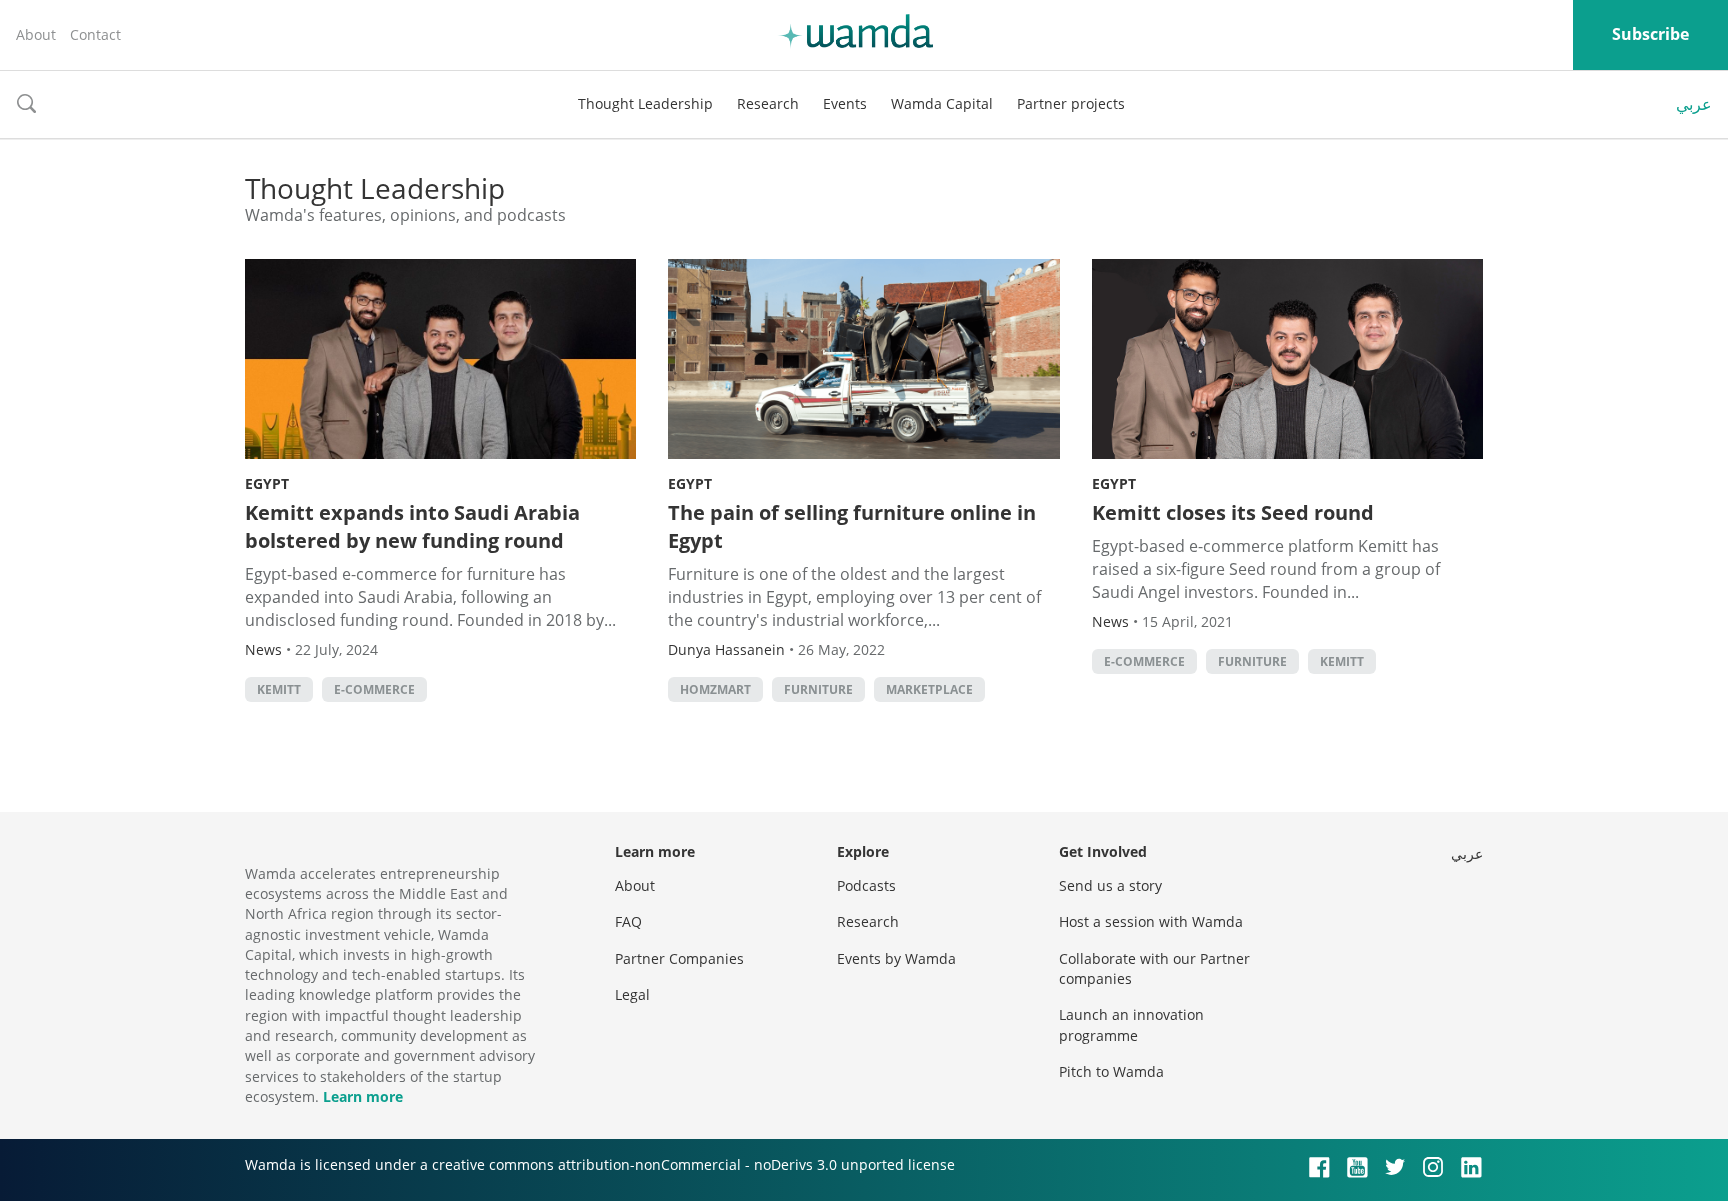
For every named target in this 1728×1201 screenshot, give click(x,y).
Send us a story (1110, 885)
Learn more (363, 1096)
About (36, 34)
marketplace (929, 689)
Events (845, 103)
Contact (95, 34)
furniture (818, 689)
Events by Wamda (896, 958)
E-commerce (374, 689)
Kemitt (279, 689)
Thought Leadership (645, 103)
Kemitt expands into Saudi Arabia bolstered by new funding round (412, 526)
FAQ (628, 921)
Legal (632, 994)
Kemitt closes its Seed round (1233, 512)
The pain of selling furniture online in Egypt (852, 526)
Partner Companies (679, 958)
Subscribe (1650, 34)
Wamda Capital (942, 103)
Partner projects (1071, 103)
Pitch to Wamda (1111, 1071)
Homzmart (715, 689)
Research (768, 103)
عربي (1694, 104)
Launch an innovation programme (1131, 1024)
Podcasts (866, 885)
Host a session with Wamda (1151, 921)
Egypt (267, 483)
